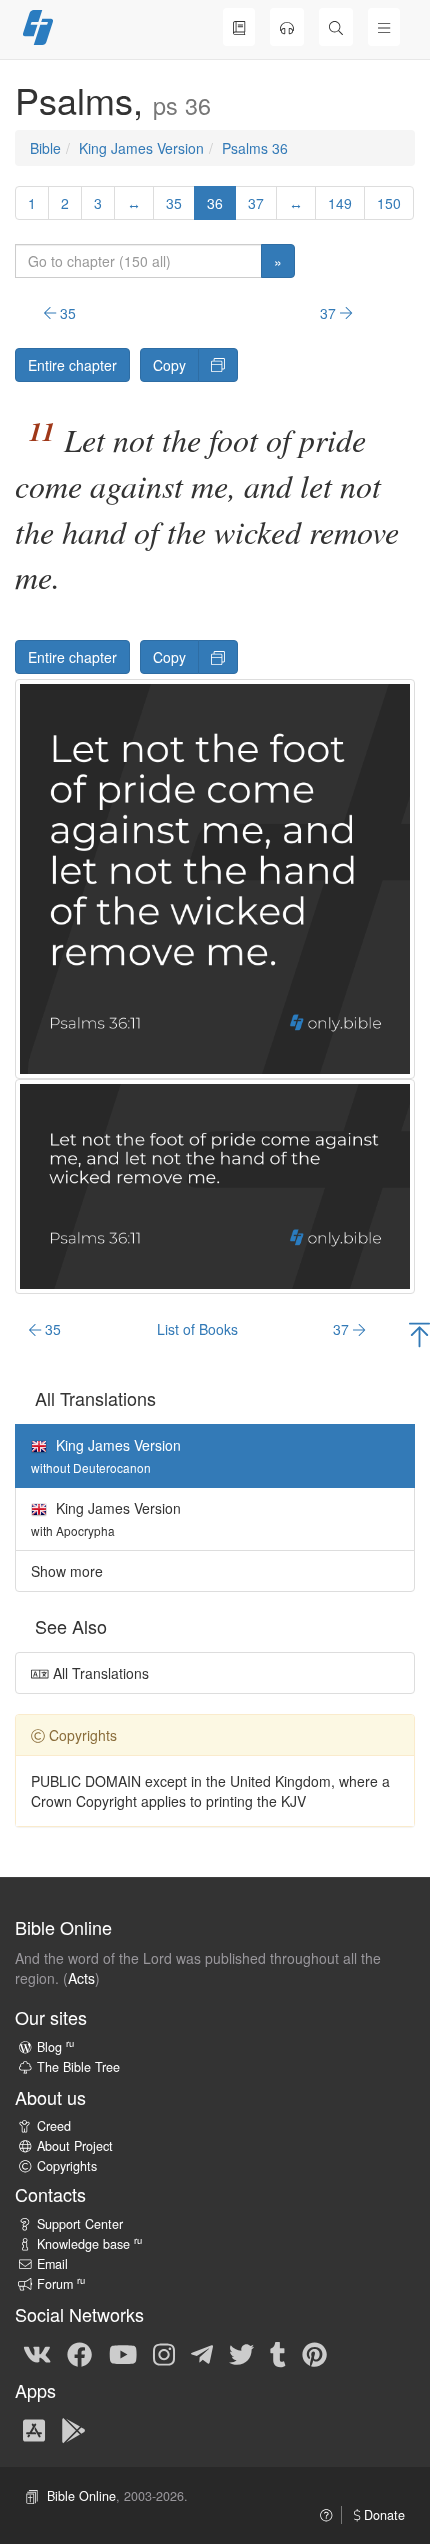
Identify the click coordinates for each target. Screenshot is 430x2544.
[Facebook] (79, 2353)
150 (389, 203)
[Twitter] (241, 2353)
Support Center (80, 2224)
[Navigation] (384, 27)
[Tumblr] (278, 2353)
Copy (169, 365)
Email (52, 2264)
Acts (81, 1978)
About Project (75, 2146)
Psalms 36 (255, 148)
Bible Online (81, 2496)
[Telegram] (202, 2353)
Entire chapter (72, 365)
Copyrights (67, 2166)
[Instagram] (164, 2353)
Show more (67, 1571)
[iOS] (34, 2429)
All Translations (99, 1673)
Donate (382, 2515)
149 (340, 203)
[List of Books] (239, 27)
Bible (45, 148)
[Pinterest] (314, 2353)
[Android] (73, 2429)
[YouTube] (123, 2353)
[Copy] (218, 365)
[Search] (336, 27)
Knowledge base (89, 2244)
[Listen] (287, 27)
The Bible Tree (78, 2067)
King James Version (141, 148)
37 (256, 203)
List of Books (197, 1329)
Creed (54, 2126)
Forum (61, 2284)
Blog (55, 2047)
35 (174, 203)
